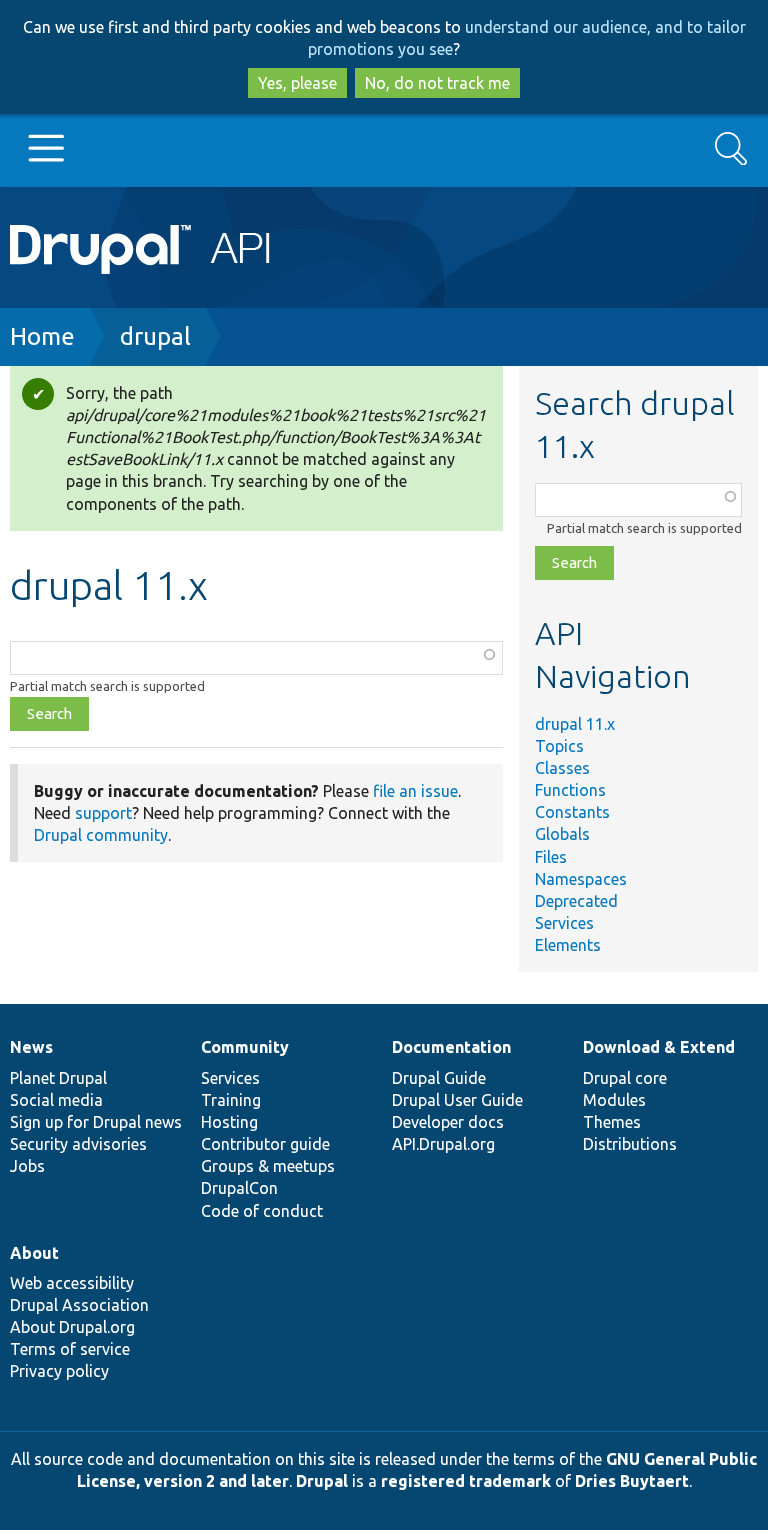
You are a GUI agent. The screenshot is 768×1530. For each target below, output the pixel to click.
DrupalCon (239, 1188)
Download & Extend (659, 1047)
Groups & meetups (268, 1166)
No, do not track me (437, 83)
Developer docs (448, 1122)
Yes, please (297, 83)
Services (564, 923)
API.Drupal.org (443, 1144)
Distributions (630, 1144)
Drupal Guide (439, 1078)
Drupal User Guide (457, 1100)
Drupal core (625, 1078)
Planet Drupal (58, 1078)
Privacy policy (59, 1371)
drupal (155, 336)
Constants (572, 812)
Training (231, 1100)
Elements (568, 945)
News (31, 1047)
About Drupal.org (72, 1327)
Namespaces (581, 879)
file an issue (415, 791)
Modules (614, 1100)
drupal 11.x (575, 724)
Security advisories (78, 1144)
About (34, 1253)
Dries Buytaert (632, 1481)
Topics (559, 746)
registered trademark (466, 1481)
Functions (570, 790)
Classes (562, 768)
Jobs (27, 1166)
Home (42, 336)
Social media (56, 1100)
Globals (562, 834)
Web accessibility (72, 1283)
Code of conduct (262, 1211)
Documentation (451, 1047)
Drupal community (101, 835)
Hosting (229, 1122)
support (103, 813)
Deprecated (576, 901)
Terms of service (70, 1349)
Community (245, 1047)
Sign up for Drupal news (96, 1122)
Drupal (322, 1481)
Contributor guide (265, 1144)
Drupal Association (79, 1305)
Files (551, 857)
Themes (612, 1122)
